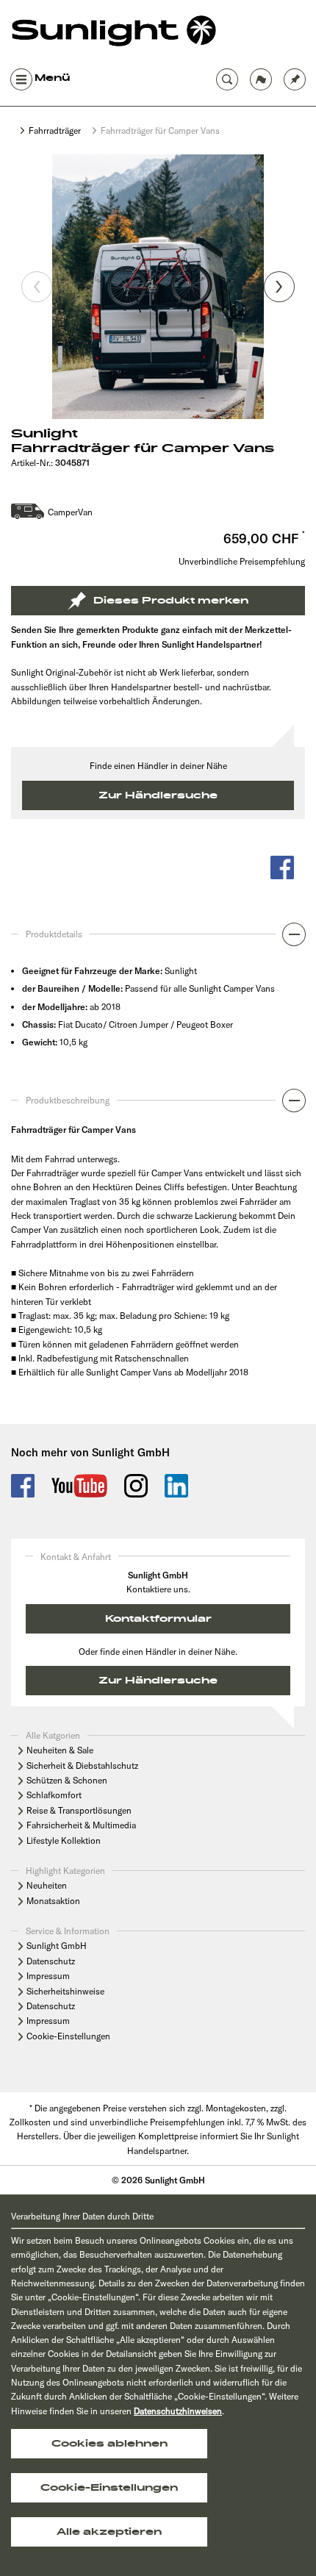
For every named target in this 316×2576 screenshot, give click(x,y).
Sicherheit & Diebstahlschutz (82, 1765)
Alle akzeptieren (109, 2532)
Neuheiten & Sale (60, 1750)
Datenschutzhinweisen (178, 2411)
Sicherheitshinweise (65, 1991)
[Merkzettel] (295, 78)
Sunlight (44, 434)
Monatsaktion (53, 1901)
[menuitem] (295, 78)
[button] (158, 938)
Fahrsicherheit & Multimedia (81, 1825)
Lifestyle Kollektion (64, 1840)
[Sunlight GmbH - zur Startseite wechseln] (114, 32)
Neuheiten (47, 1885)
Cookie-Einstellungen (68, 2036)
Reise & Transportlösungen (79, 1810)
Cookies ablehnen (109, 2444)
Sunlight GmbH (57, 1946)
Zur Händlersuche (158, 795)
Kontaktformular (158, 1619)
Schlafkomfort (54, 1795)
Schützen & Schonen (67, 1780)
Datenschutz (51, 1961)
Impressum (48, 1976)
